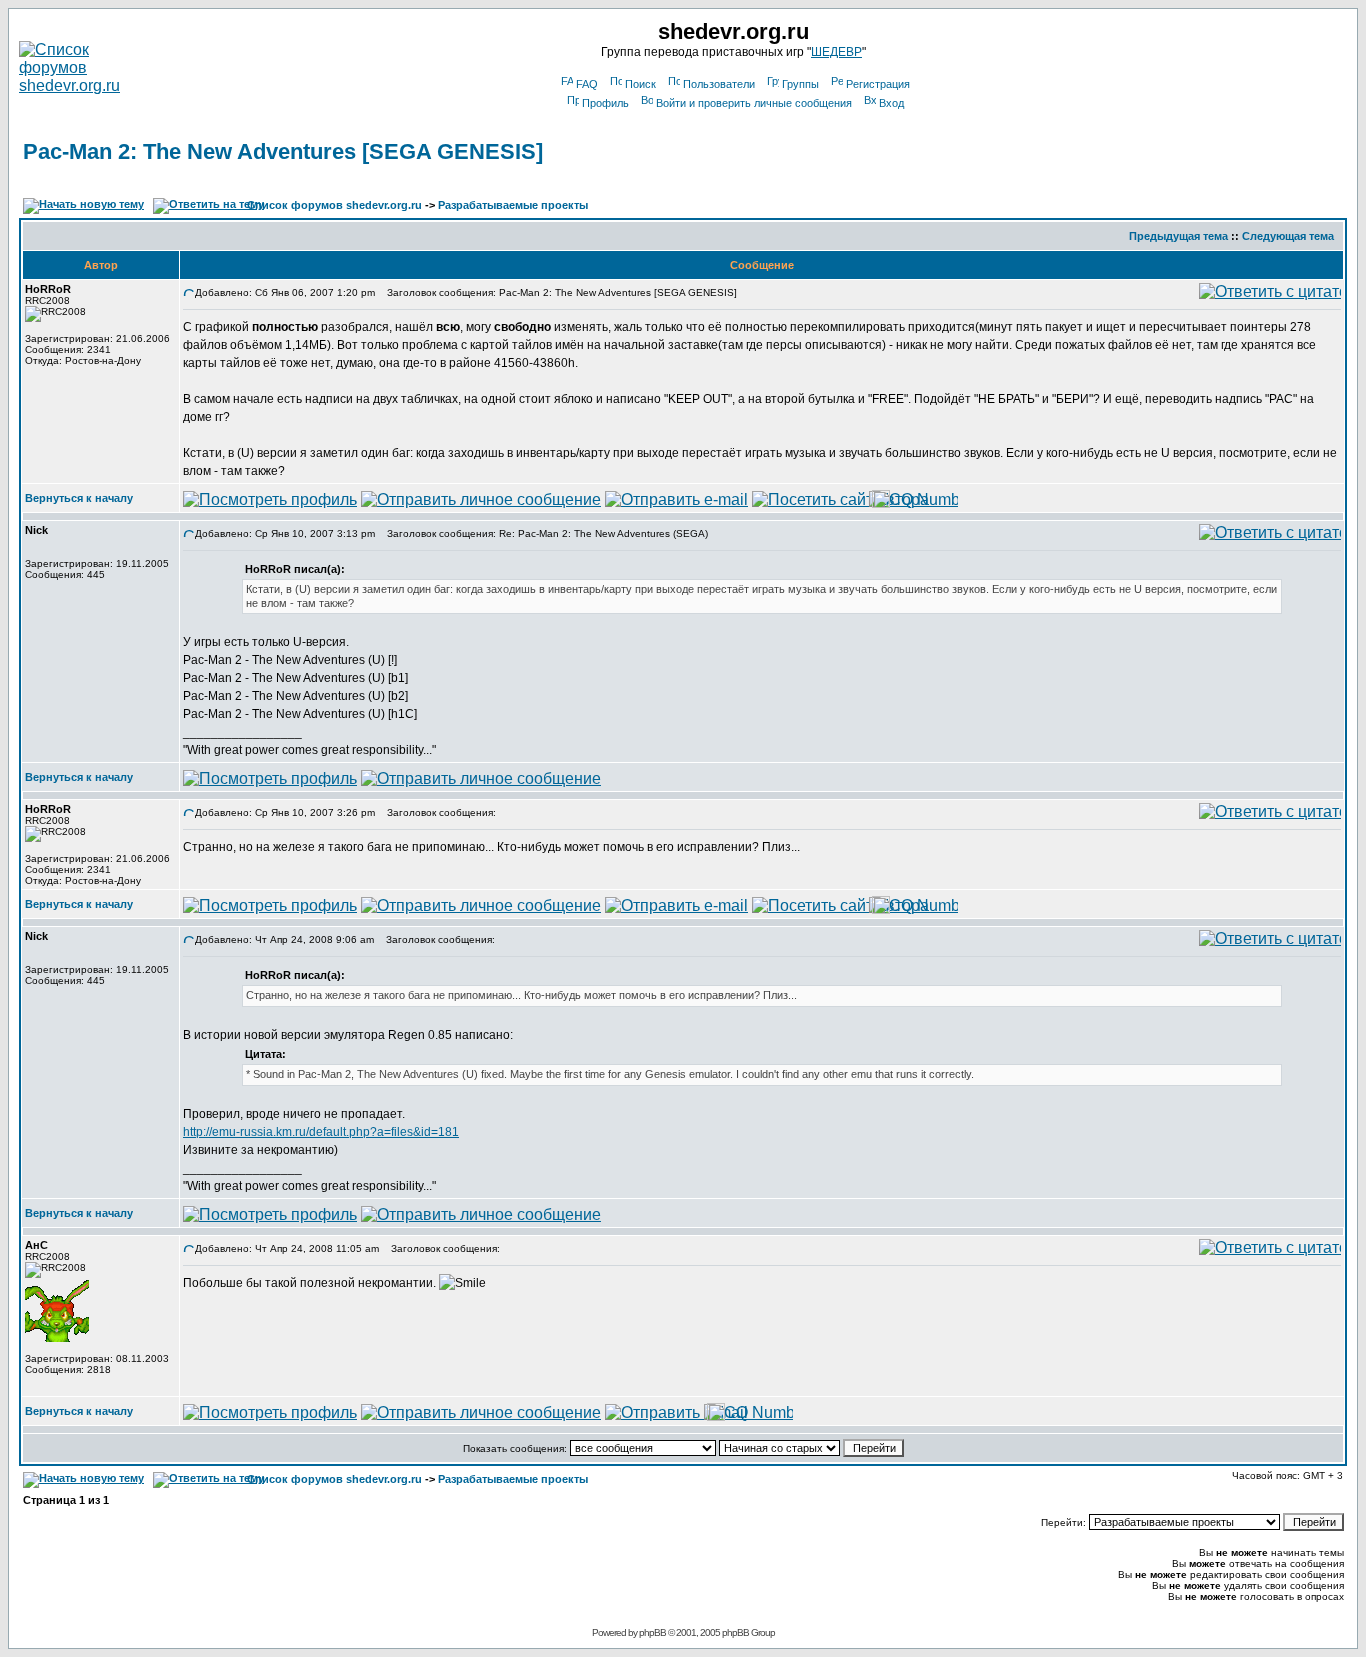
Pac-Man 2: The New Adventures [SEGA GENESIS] (283, 151)
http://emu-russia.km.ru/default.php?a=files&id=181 (321, 1132)
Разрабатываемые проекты (513, 205)
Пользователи (719, 84)
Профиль (605, 103)
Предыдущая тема (1178, 236)
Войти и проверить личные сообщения (754, 103)
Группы (800, 84)
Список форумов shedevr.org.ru (334, 205)
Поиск (640, 84)
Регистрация (878, 84)
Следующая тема (1288, 236)
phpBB (652, 1632)
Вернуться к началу (79, 498)
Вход (891, 103)
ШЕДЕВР (836, 52)
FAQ (587, 84)
